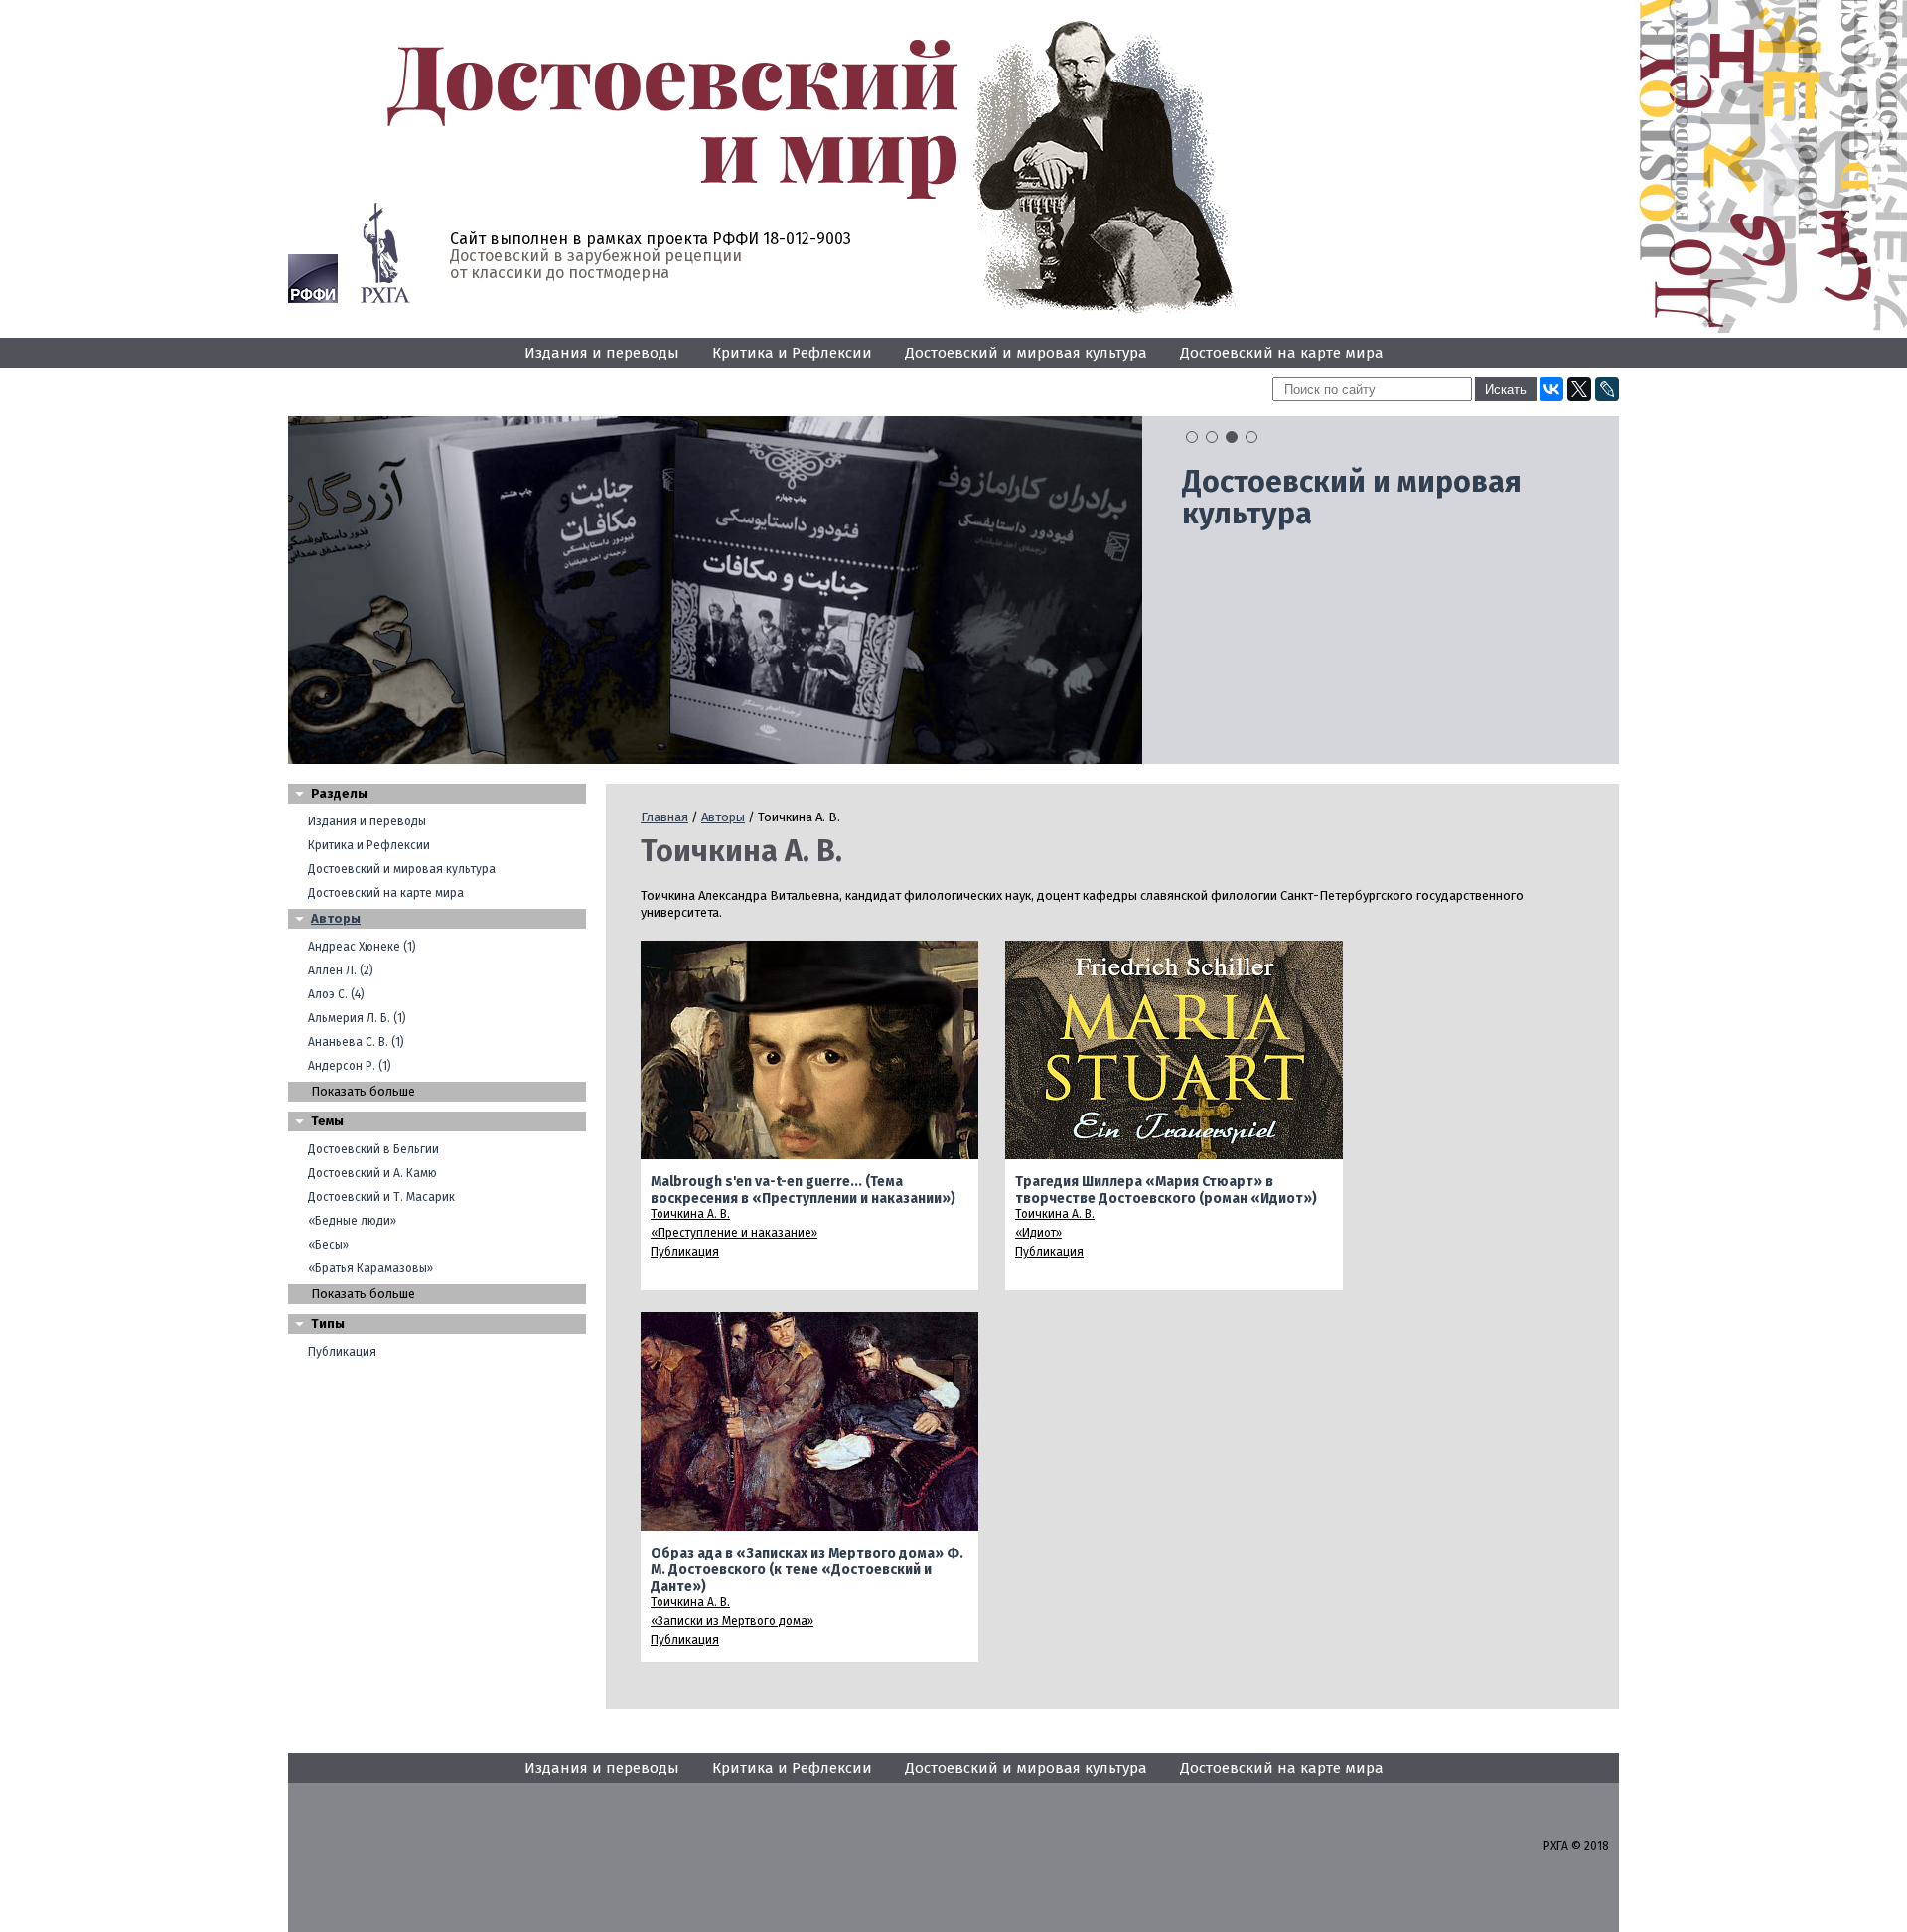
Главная (664, 817)
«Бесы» (328, 1245)
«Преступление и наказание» (734, 1233)
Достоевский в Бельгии (373, 1149)
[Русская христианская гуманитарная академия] (385, 253)
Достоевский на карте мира (1282, 353)
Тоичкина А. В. (690, 1214)
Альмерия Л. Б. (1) (357, 1018)
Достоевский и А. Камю (372, 1173)
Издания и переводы (602, 353)
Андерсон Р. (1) (350, 1066)
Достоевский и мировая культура (1026, 353)
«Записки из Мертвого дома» (732, 1621)
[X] (1579, 389)
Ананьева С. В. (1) (356, 1042)
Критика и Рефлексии (792, 353)
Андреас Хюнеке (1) (362, 947)
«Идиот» (1038, 1233)
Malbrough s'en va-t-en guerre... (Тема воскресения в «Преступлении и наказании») (803, 1190)
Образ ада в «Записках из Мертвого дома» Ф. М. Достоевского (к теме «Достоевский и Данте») (807, 1570)
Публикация (342, 1352)
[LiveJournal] (1607, 389)
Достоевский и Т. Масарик (381, 1197)
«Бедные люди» (352, 1221)
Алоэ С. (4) (336, 994)
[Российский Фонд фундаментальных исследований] (313, 279)
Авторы (336, 918)
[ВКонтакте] (1551, 389)
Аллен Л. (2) (341, 970)
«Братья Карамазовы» (370, 1268)
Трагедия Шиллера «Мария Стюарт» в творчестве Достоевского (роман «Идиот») (1166, 1190)
